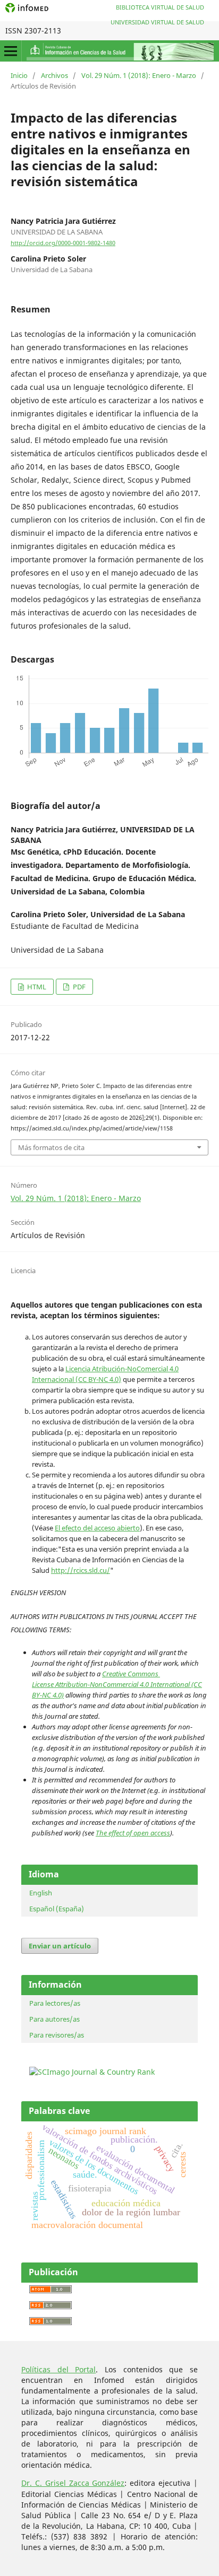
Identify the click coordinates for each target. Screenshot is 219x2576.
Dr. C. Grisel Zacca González (73, 2483)
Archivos (54, 75)
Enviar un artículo (60, 1946)
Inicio (19, 75)
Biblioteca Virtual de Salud (160, 7)
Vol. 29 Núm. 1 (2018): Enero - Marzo (139, 75)
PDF (78, 987)
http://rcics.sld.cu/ (81, 1570)
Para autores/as (54, 2019)
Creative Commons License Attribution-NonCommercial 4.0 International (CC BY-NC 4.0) (117, 1684)
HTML (36, 987)
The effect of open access (133, 1833)
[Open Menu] (11, 51)
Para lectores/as (55, 2003)
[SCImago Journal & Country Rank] (92, 2072)
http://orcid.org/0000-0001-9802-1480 (63, 243)
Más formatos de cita (51, 1147)
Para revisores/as (57, 2035)
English (41, 1893)
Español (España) (57, 1909)
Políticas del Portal (58, 2369)
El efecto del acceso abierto (97, 1528)
